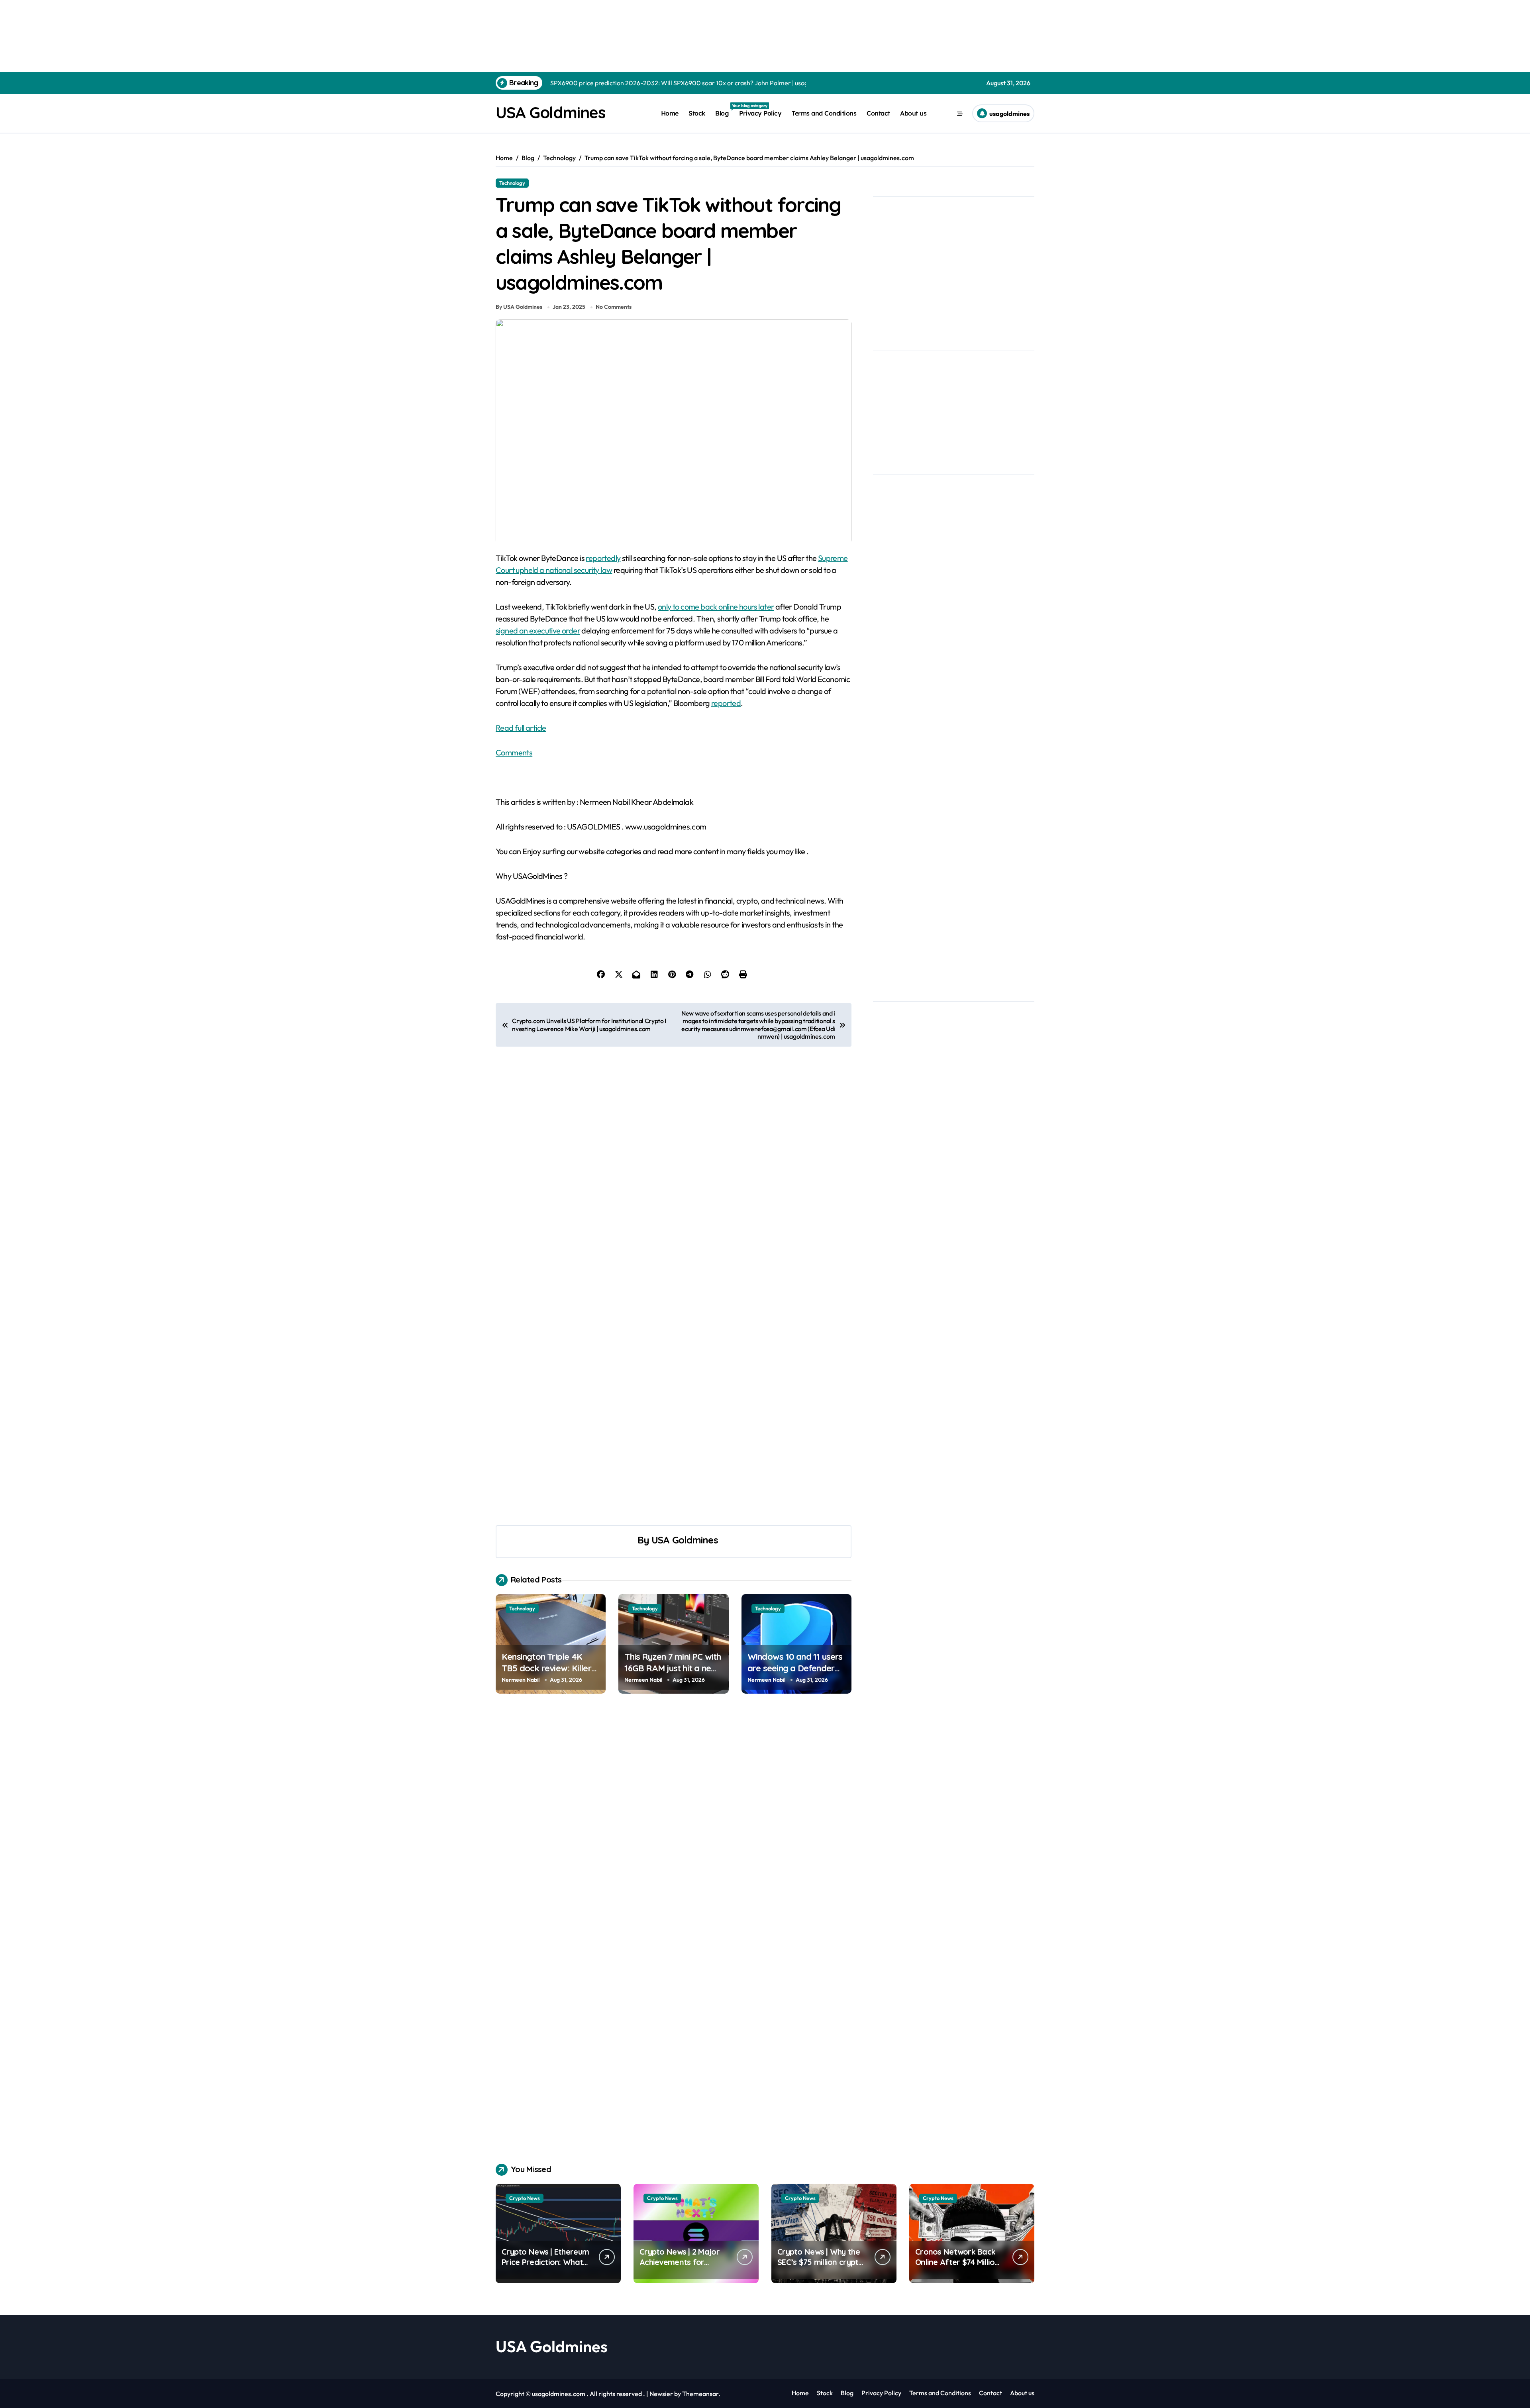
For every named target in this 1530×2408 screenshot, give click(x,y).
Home (670, 113)
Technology (512, 183)
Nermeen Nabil (521, 1680)
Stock (697, 113)
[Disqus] (674, 1822)
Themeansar (700, 2394)
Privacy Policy (760, 113)
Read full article (521, 728)
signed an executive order (538, 630)
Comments (514, 752)
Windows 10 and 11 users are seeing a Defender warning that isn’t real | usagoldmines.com (795, 1674)
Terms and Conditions (824, 113)
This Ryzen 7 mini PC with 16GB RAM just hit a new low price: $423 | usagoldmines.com (673, 1674)
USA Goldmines (550, 112)
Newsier (661, 2394)
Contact (878, 113)
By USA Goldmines (519, 307)
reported (726, 703)
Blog (725, 110)
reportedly (603, 558)
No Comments (614, 307)
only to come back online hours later (716, 607)
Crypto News (525, 2198)
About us (913, 113)
